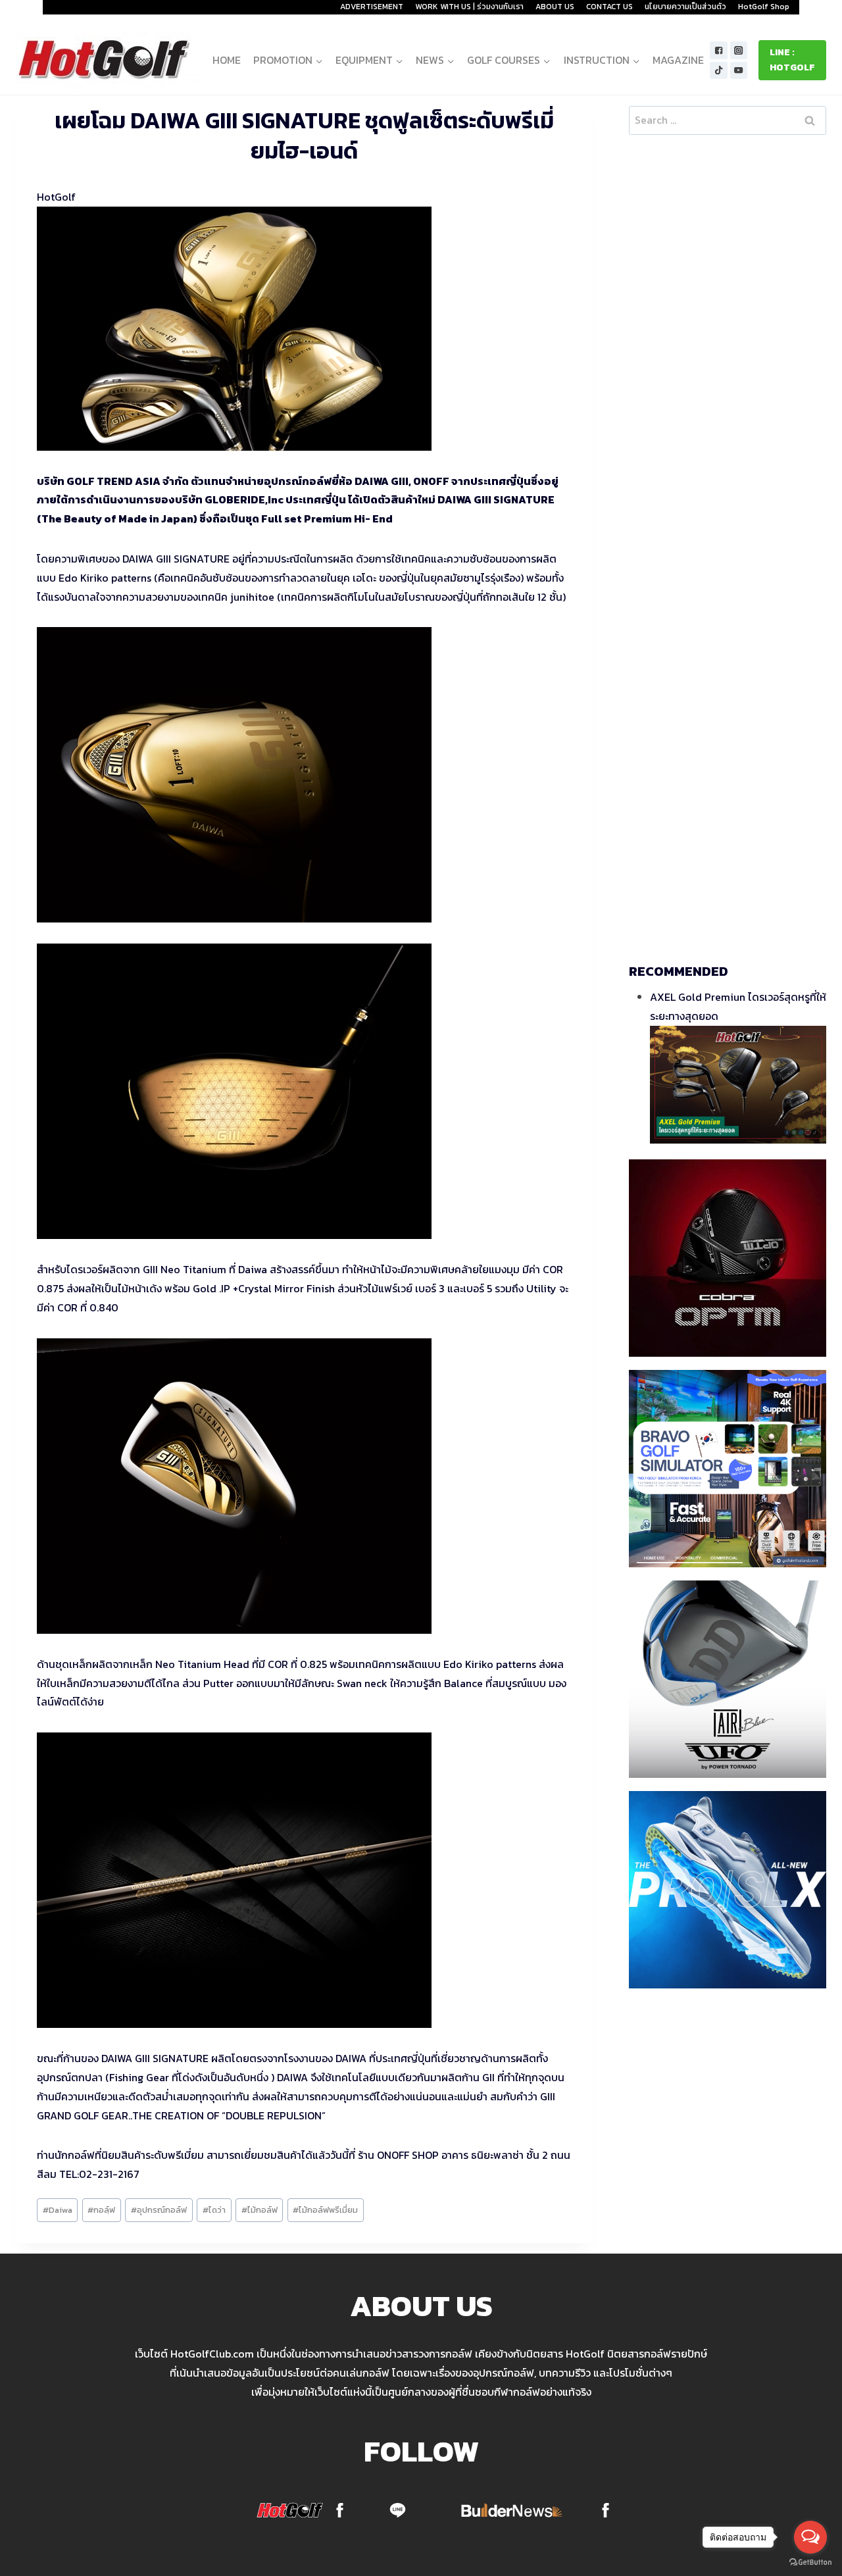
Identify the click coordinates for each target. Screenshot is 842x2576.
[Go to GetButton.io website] (810, 2563)
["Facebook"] (719, 50)
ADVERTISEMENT (372, 7)
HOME (227, 60)
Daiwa (58, 2210)
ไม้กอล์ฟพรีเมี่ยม (325, 2210)
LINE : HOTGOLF (792, 60)
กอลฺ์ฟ (101, 2210)
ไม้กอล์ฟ (260, 2210)
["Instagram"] (739, 50)
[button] (319, 60)
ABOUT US (555, 7)
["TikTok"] (719, 71)
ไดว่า (214, 2210)
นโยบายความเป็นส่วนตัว (685, 7)
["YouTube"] (739, 71)
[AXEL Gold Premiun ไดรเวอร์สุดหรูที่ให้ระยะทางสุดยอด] (738, 1085)
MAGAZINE (678, 60)
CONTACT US (609, 7)
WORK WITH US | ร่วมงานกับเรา (469, 7)
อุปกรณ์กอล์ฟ (159, 2210)
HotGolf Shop (764, 7)
